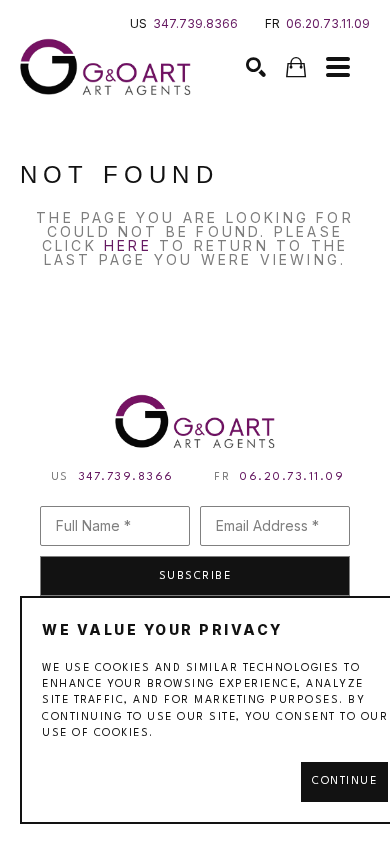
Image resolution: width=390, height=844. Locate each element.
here (128, 245)
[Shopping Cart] (296, 67)
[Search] (256, 67)
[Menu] (338, 67)
